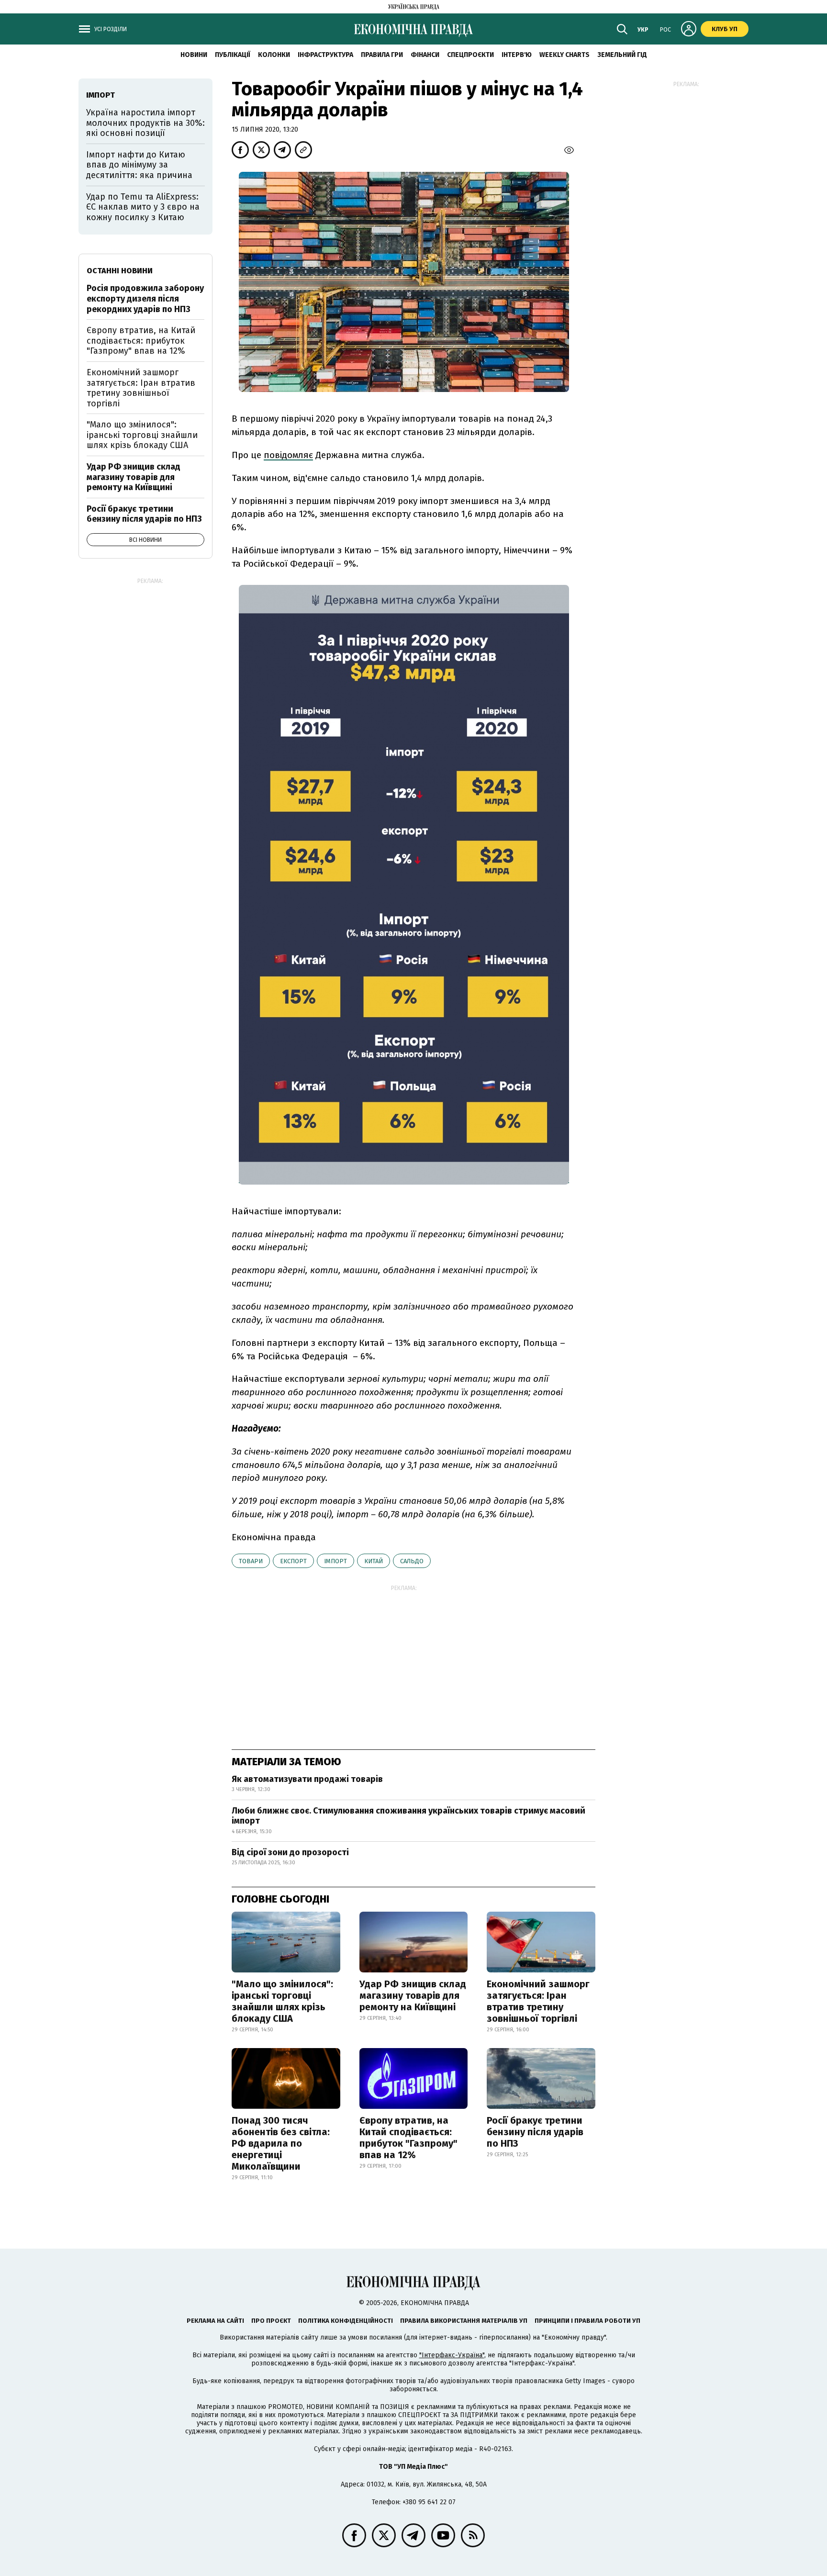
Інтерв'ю (517, 55)
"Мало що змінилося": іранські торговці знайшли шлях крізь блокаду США (282, 2001)
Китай (374, 1561)
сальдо (412, 1561)
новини (194, 55)
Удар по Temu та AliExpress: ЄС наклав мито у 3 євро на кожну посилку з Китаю (143, 207)
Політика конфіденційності (346, 2321)
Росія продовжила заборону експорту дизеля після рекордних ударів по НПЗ (145, 298)
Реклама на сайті (215, 2321)
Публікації (233, 55)
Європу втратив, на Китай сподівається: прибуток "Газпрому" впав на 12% (408, 2138)
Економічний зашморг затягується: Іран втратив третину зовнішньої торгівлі (538, 2001)
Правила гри (382, 55)
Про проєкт (271, 2321)
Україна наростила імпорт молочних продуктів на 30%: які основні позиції (145, 123)
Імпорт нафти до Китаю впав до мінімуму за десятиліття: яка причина (139, 165)
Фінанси (425, 55)
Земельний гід (622, 55)
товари (251, 1561)
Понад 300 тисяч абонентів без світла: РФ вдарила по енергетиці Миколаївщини (281, 2143)
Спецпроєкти (470, 55)
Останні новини (120, 271)
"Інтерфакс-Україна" (452, 2355)
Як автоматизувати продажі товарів (307, 1779)
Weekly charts (564, 55)
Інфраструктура (325, 55)
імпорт (335, 1561)
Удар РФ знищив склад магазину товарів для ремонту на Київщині (413, 1995)
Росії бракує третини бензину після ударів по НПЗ (535, 2132)
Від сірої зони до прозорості (290, 1852)
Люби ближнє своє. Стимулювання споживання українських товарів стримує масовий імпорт (408, 1816)
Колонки (274, 55)
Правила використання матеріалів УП (464, 2321)
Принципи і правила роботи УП (587, 2321)
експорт (293, 1561)
